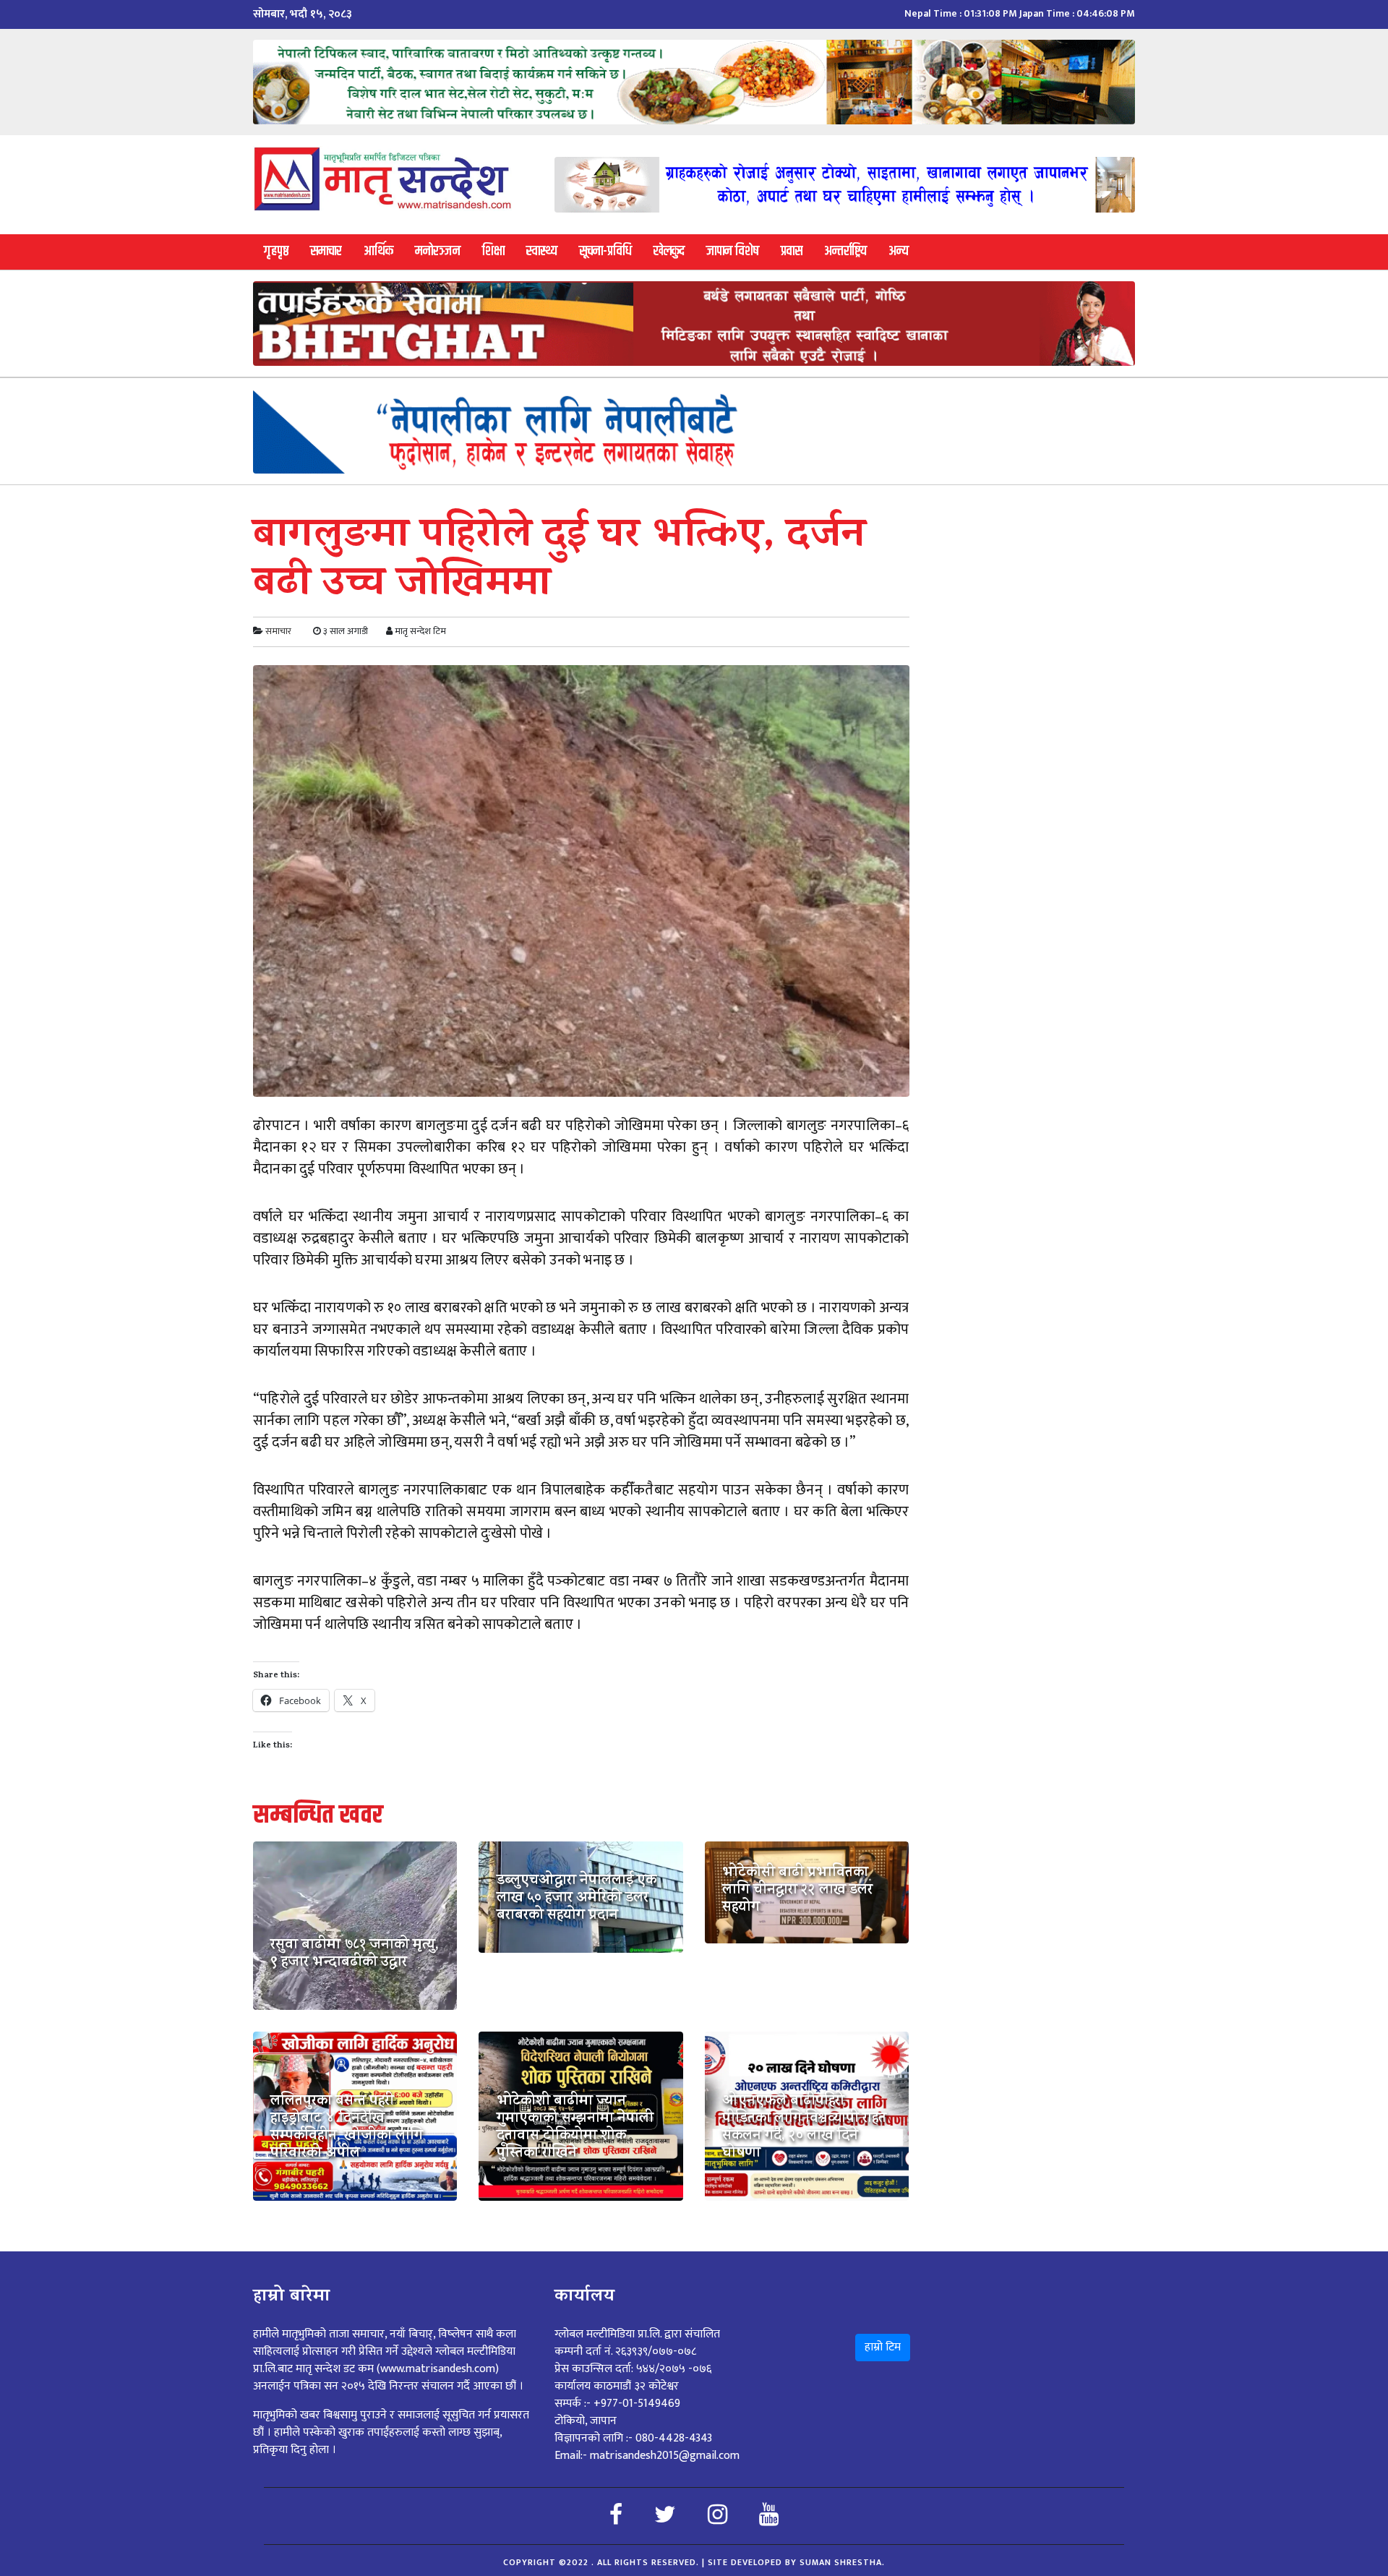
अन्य (899, 251)
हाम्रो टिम (883, 2347)
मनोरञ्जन (438, 251)
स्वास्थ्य (542, 251)
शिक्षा (493, 251)
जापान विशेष (733, 251)
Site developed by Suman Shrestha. (796, 2562)
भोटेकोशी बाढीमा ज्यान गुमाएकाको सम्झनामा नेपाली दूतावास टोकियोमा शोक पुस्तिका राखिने (575, 2128)
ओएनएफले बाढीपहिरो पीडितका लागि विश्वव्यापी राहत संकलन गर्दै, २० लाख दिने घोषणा (804, 2128)
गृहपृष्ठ (276, 251)
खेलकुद (669, 251)
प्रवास (792, 251)
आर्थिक (378, 251)
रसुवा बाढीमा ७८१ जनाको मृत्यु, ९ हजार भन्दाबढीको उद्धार (355, 1955)
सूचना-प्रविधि (605, 251)
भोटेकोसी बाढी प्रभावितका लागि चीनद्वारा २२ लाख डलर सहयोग (797, 1891)
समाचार (326, 251)
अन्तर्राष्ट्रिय (845, 251)
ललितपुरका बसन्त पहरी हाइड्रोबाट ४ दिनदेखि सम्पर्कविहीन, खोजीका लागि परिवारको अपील (347, 2128)
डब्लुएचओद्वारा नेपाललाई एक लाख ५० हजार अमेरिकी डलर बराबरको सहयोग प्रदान (577, 1899)
